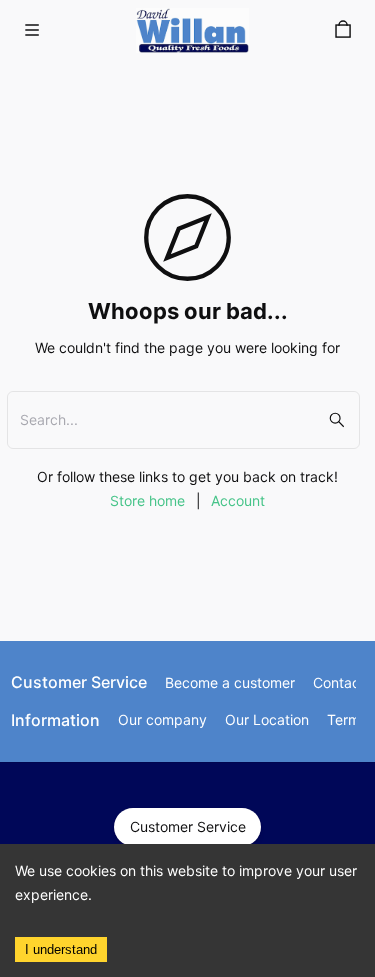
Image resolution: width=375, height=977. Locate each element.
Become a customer (230, 682)
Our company (162, 719)
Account (238, 500)
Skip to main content (88, 32)
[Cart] (343, 30)
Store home (147, 500)
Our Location (267, 719)
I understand (61, 949)
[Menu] (32, 30)
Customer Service (188, 826)
